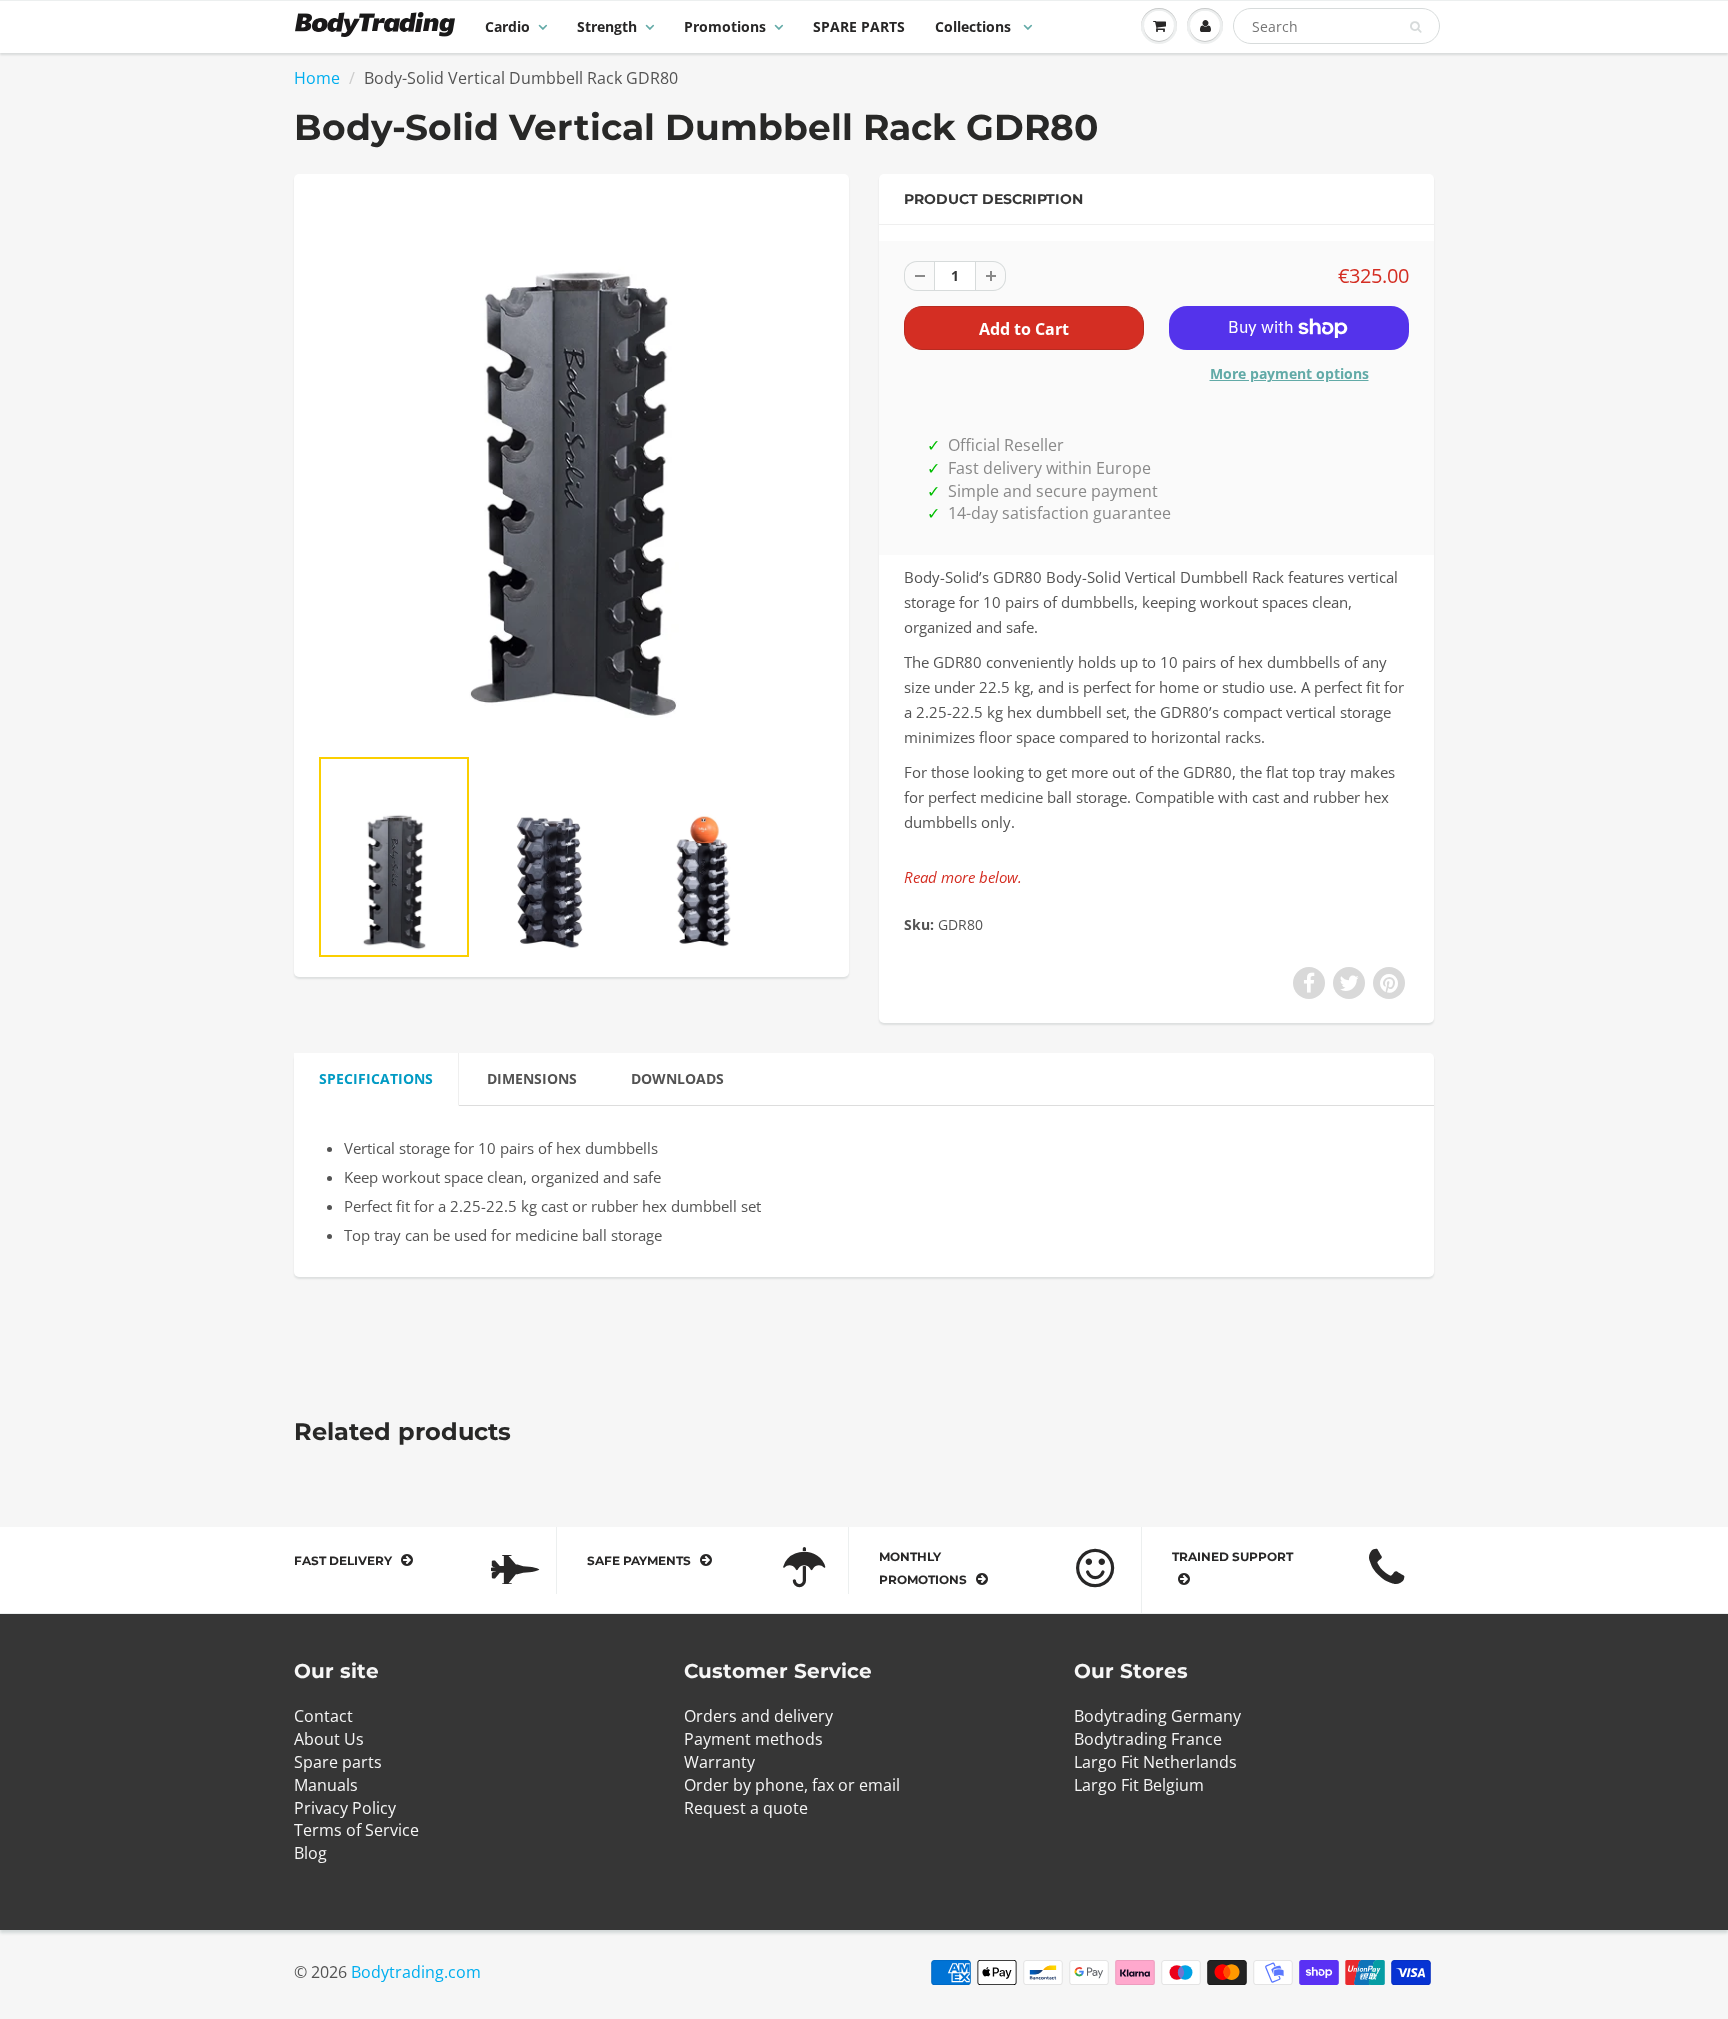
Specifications (376, 1078)
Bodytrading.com (416, 1972)
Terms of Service (356, 1830)
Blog (310, 1853)
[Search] (1415, 27)
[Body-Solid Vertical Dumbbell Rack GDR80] (571, 469)
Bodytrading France (1148, 1739)
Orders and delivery (758, 1716)
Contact (323, 1716)
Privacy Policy (345, 1808)
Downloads (677, 1078)
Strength (607, 26)
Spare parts (338, 1762)
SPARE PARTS (859, 26)
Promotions (725, 26)
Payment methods (753, 1739)
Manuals (326, 1785)
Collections (975, 26)
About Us (329, 1739)
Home (317, 78)
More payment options (1289, 373)
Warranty (719, 1762)
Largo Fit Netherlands (1155, 1762)
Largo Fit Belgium (1139, 1785)
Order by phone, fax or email (792, 1785)
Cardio (507, 26)
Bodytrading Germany (1157, 1716)
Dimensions (532, 1078)
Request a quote (746, 1808)
